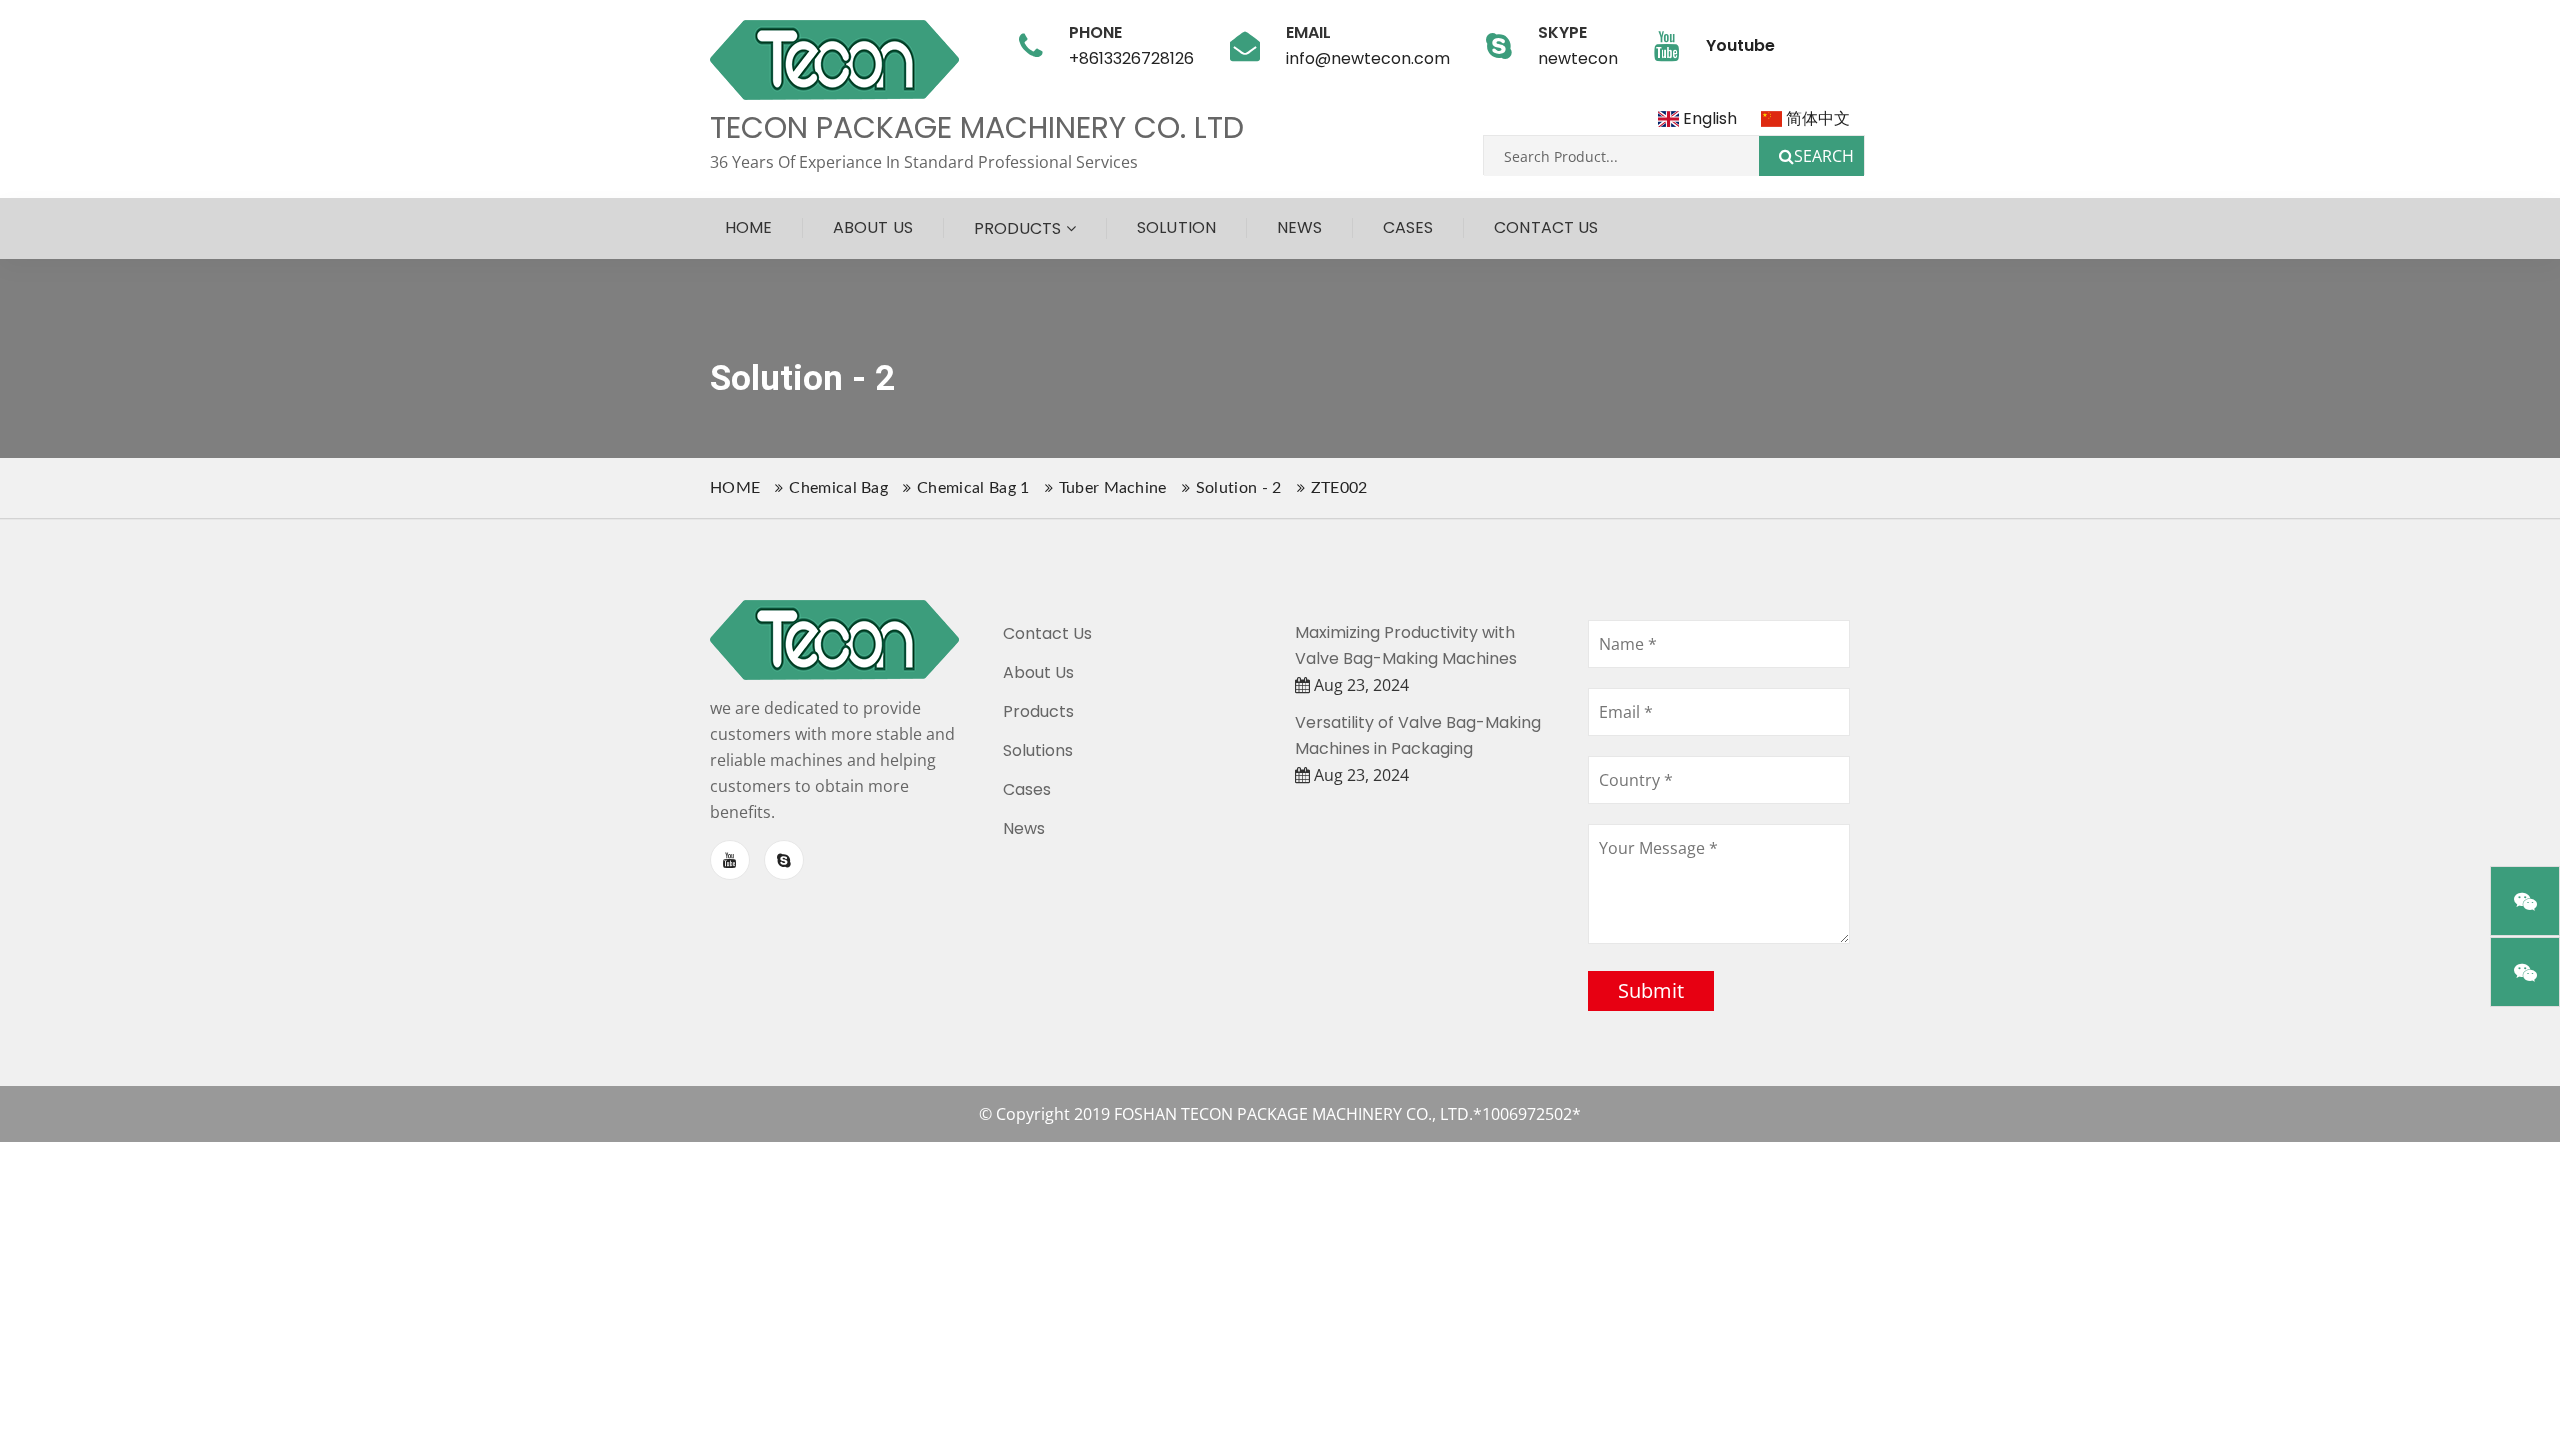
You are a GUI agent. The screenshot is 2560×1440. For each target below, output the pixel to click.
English (1707, 118)
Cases (1408, 228)
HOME (735, 488)
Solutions (1038, 750)
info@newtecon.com (1368, 58)
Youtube (1740, 45)
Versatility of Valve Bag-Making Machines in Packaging (1418, 735)
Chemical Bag (838, 488)
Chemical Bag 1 (973, 488)
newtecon (1578, 58)
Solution (1176, 228)
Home (748, 228)
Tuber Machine (1113, 488)
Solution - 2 (1239, 488)
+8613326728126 (1131, 58)
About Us (872, 228)
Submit (1651, 990)
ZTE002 (1339, 488)
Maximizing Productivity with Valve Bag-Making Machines (1406, 645)
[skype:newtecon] (784, 860)
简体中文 (1816, 118)
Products (1017, 228)
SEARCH (1824, 156)
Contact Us (1546, 228)
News (1299, 228)
